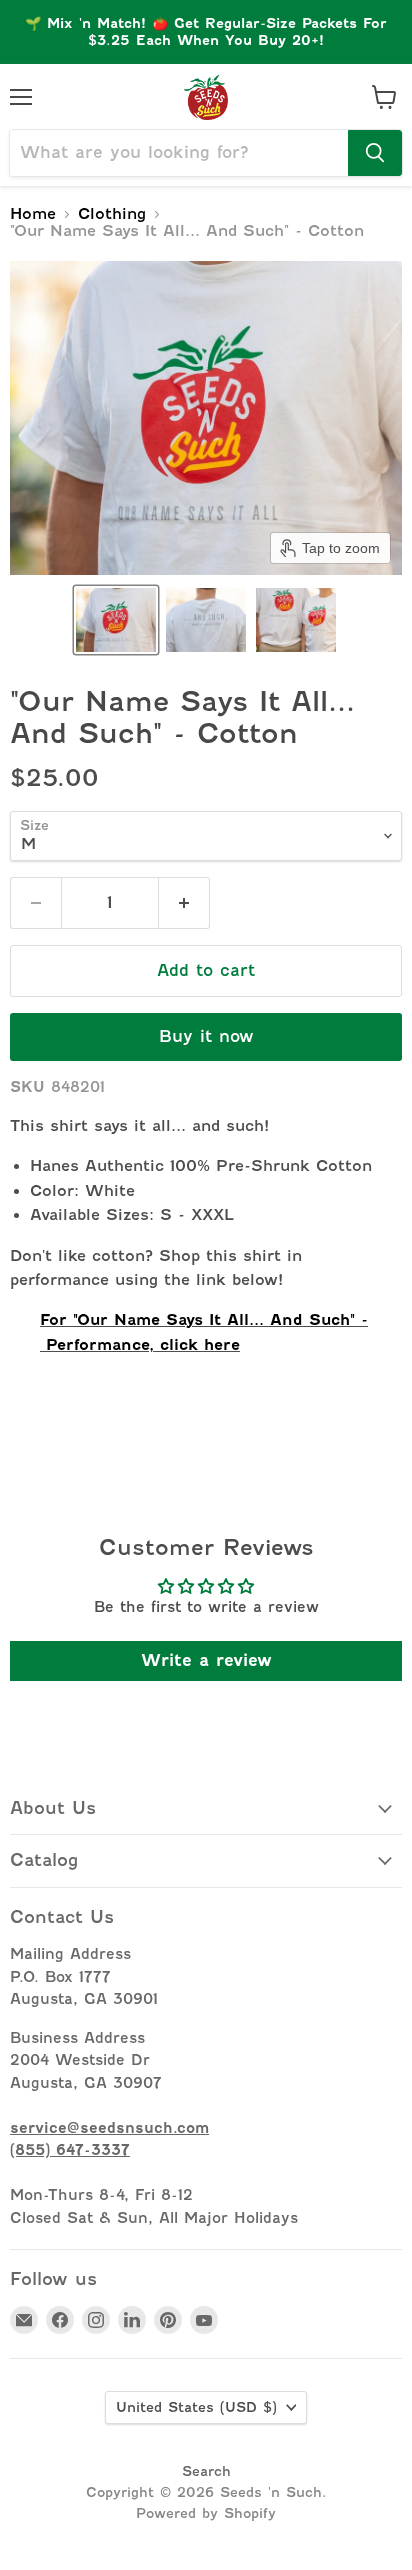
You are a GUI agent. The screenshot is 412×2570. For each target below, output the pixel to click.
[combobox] (179, 153)
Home (33, 214)
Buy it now (206, 1036)
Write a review (206, 1660)
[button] (116, 620)
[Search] (375, 153)
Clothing (112, 214)
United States (196, 2407)
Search (206, 2471)
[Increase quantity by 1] (184, 903)
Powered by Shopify (206, 2513)
